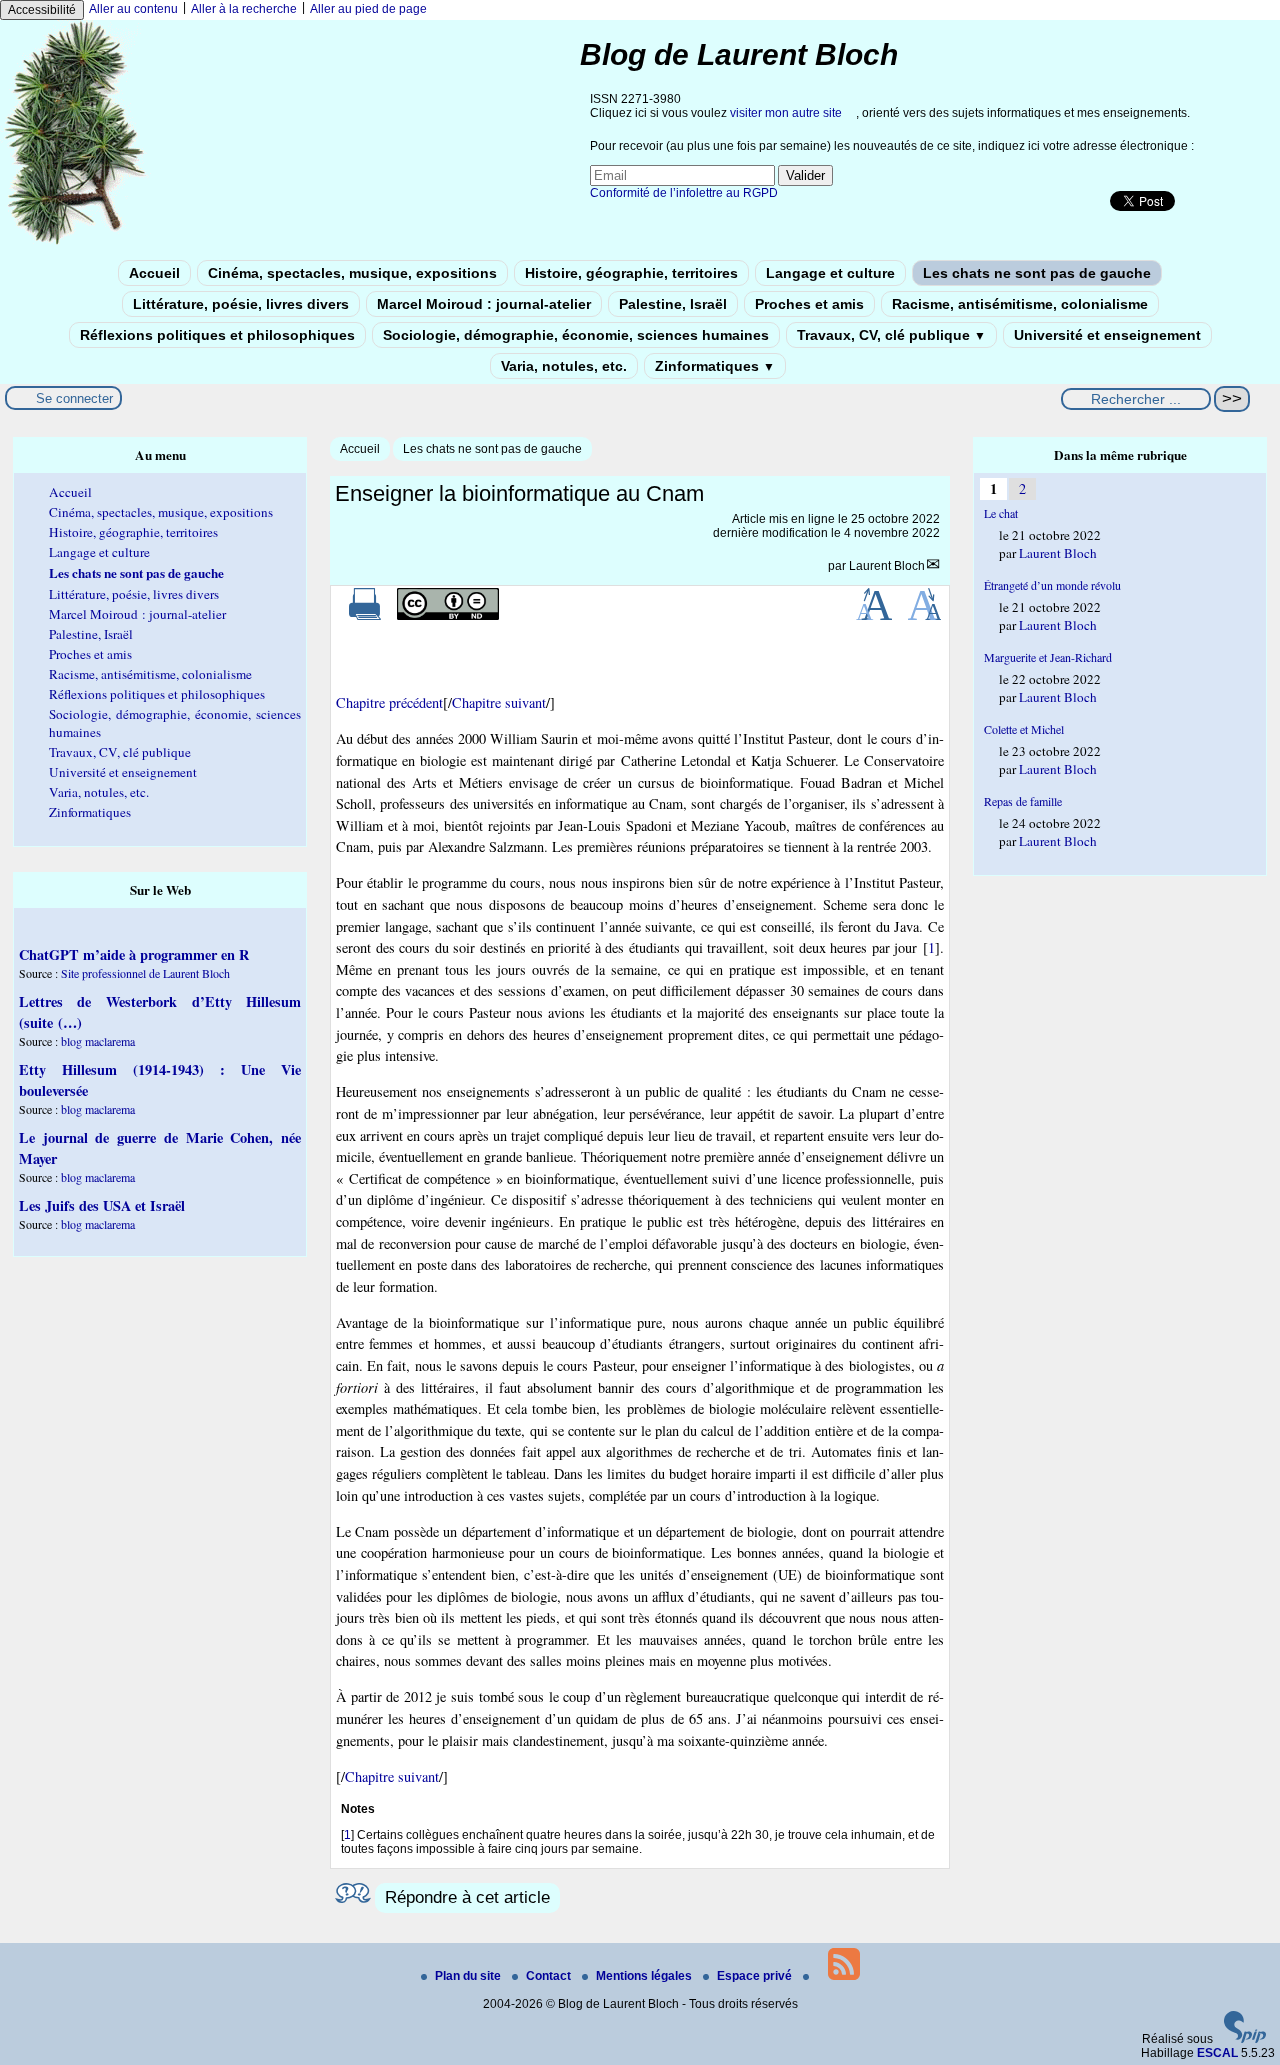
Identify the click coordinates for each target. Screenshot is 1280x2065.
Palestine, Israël (673, 304)
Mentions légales (645, 1976)
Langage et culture (830, 273)
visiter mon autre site (786, 113)
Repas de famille (1023, 801)
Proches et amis (809, 304)
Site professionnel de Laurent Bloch (145, 973)
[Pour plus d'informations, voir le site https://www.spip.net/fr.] (1245, 2039)
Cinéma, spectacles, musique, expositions (352, 273)
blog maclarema (98, 1041)
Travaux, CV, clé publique (891, 335)
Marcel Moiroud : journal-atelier (484, 304)
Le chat (1001, 513)
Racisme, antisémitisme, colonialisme (1020, 304)
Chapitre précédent (389, 702)
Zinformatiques (715, 366)
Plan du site (469, 1976)
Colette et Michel (1024, 729)
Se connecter (74, 398)
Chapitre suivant (499, 702)
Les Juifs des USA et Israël (102, 1205)
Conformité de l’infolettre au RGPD (684, 193)
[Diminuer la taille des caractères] (924, 616)
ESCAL (1217, 2053)
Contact (550, 1976)
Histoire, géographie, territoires (631, 273)
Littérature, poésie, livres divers (241, 304)
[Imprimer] (365, 616)
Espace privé (756, 1976)
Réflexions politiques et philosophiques (217, 335)
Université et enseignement (1107, 335)
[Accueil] (76, 243)
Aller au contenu (133, 9)
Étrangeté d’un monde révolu (1052, 585)
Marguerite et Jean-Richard (1048, 657)
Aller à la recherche (244, 9)
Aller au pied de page (368, 9)
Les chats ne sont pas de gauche (1037, 273)
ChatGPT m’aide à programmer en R (134, 954)
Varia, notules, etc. (564, 366)
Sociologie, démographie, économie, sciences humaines (576, 335)
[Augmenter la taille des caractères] (874, 616)
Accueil (154, 273)
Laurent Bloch (887, 566)
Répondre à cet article (467, 1897)
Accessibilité (42, 10)
